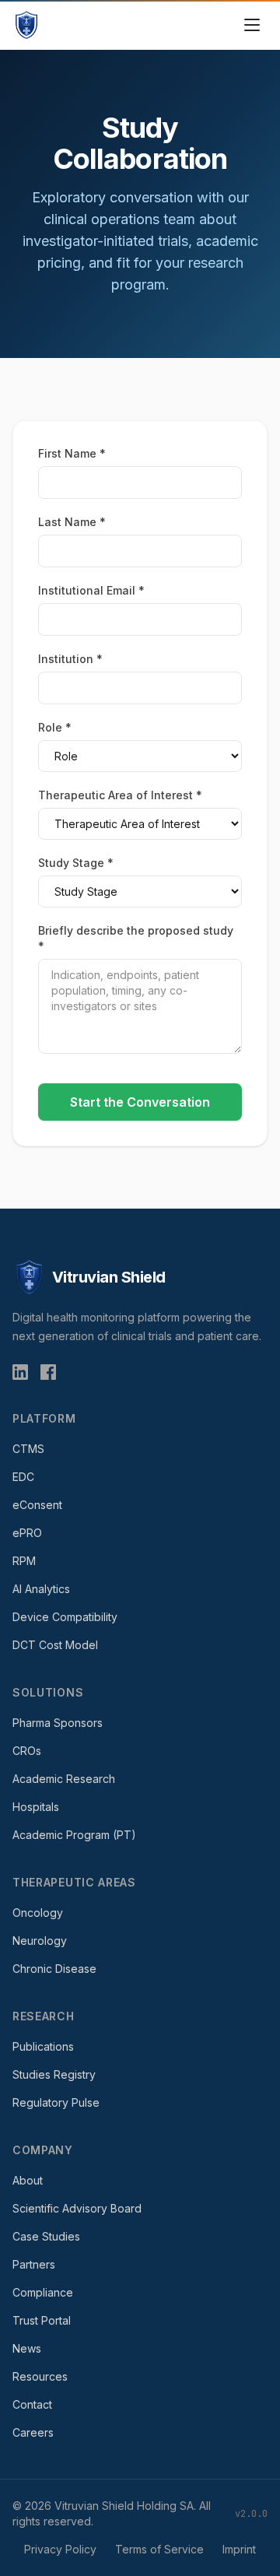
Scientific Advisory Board (77, 2208)
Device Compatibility (65, 1617)
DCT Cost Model (55, 1645)
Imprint (239, 2549)
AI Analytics (41, 1589)
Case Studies (46, 2236)
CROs (27, 1751)
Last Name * (72, 522)
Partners (34, 2264)
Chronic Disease (54, 1969)
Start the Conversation (140, 1102)
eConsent (37, 1505)
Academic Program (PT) (74, 1835)
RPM (24, 1561)
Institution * (70, 659)
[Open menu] (252, 25)
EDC (23, 1477)
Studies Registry (54, 2074)
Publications (43, 2046)
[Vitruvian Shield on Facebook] (48, 1372)
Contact (32, 2404)
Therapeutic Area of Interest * (120, 795)
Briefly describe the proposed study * (136, 938)
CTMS (28, 1449)
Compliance (43, 2292)
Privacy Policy (60, 2549)
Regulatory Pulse (56, 2102)
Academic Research (64, 1779)
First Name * (72, 453)
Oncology (38, 1913)
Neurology (40, 1941)
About (28, 2180)
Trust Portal (42, 2320)
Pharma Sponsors (58, 1723)
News (27, 2348)
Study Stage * (76, 863)
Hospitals (36, 1807)
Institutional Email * (91, 590)
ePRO (27, 1533)
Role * (55, 727)
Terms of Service (159, 2549)
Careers (33, 2432)
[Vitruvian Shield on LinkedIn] (20, 1372)
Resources (40, 2376)
